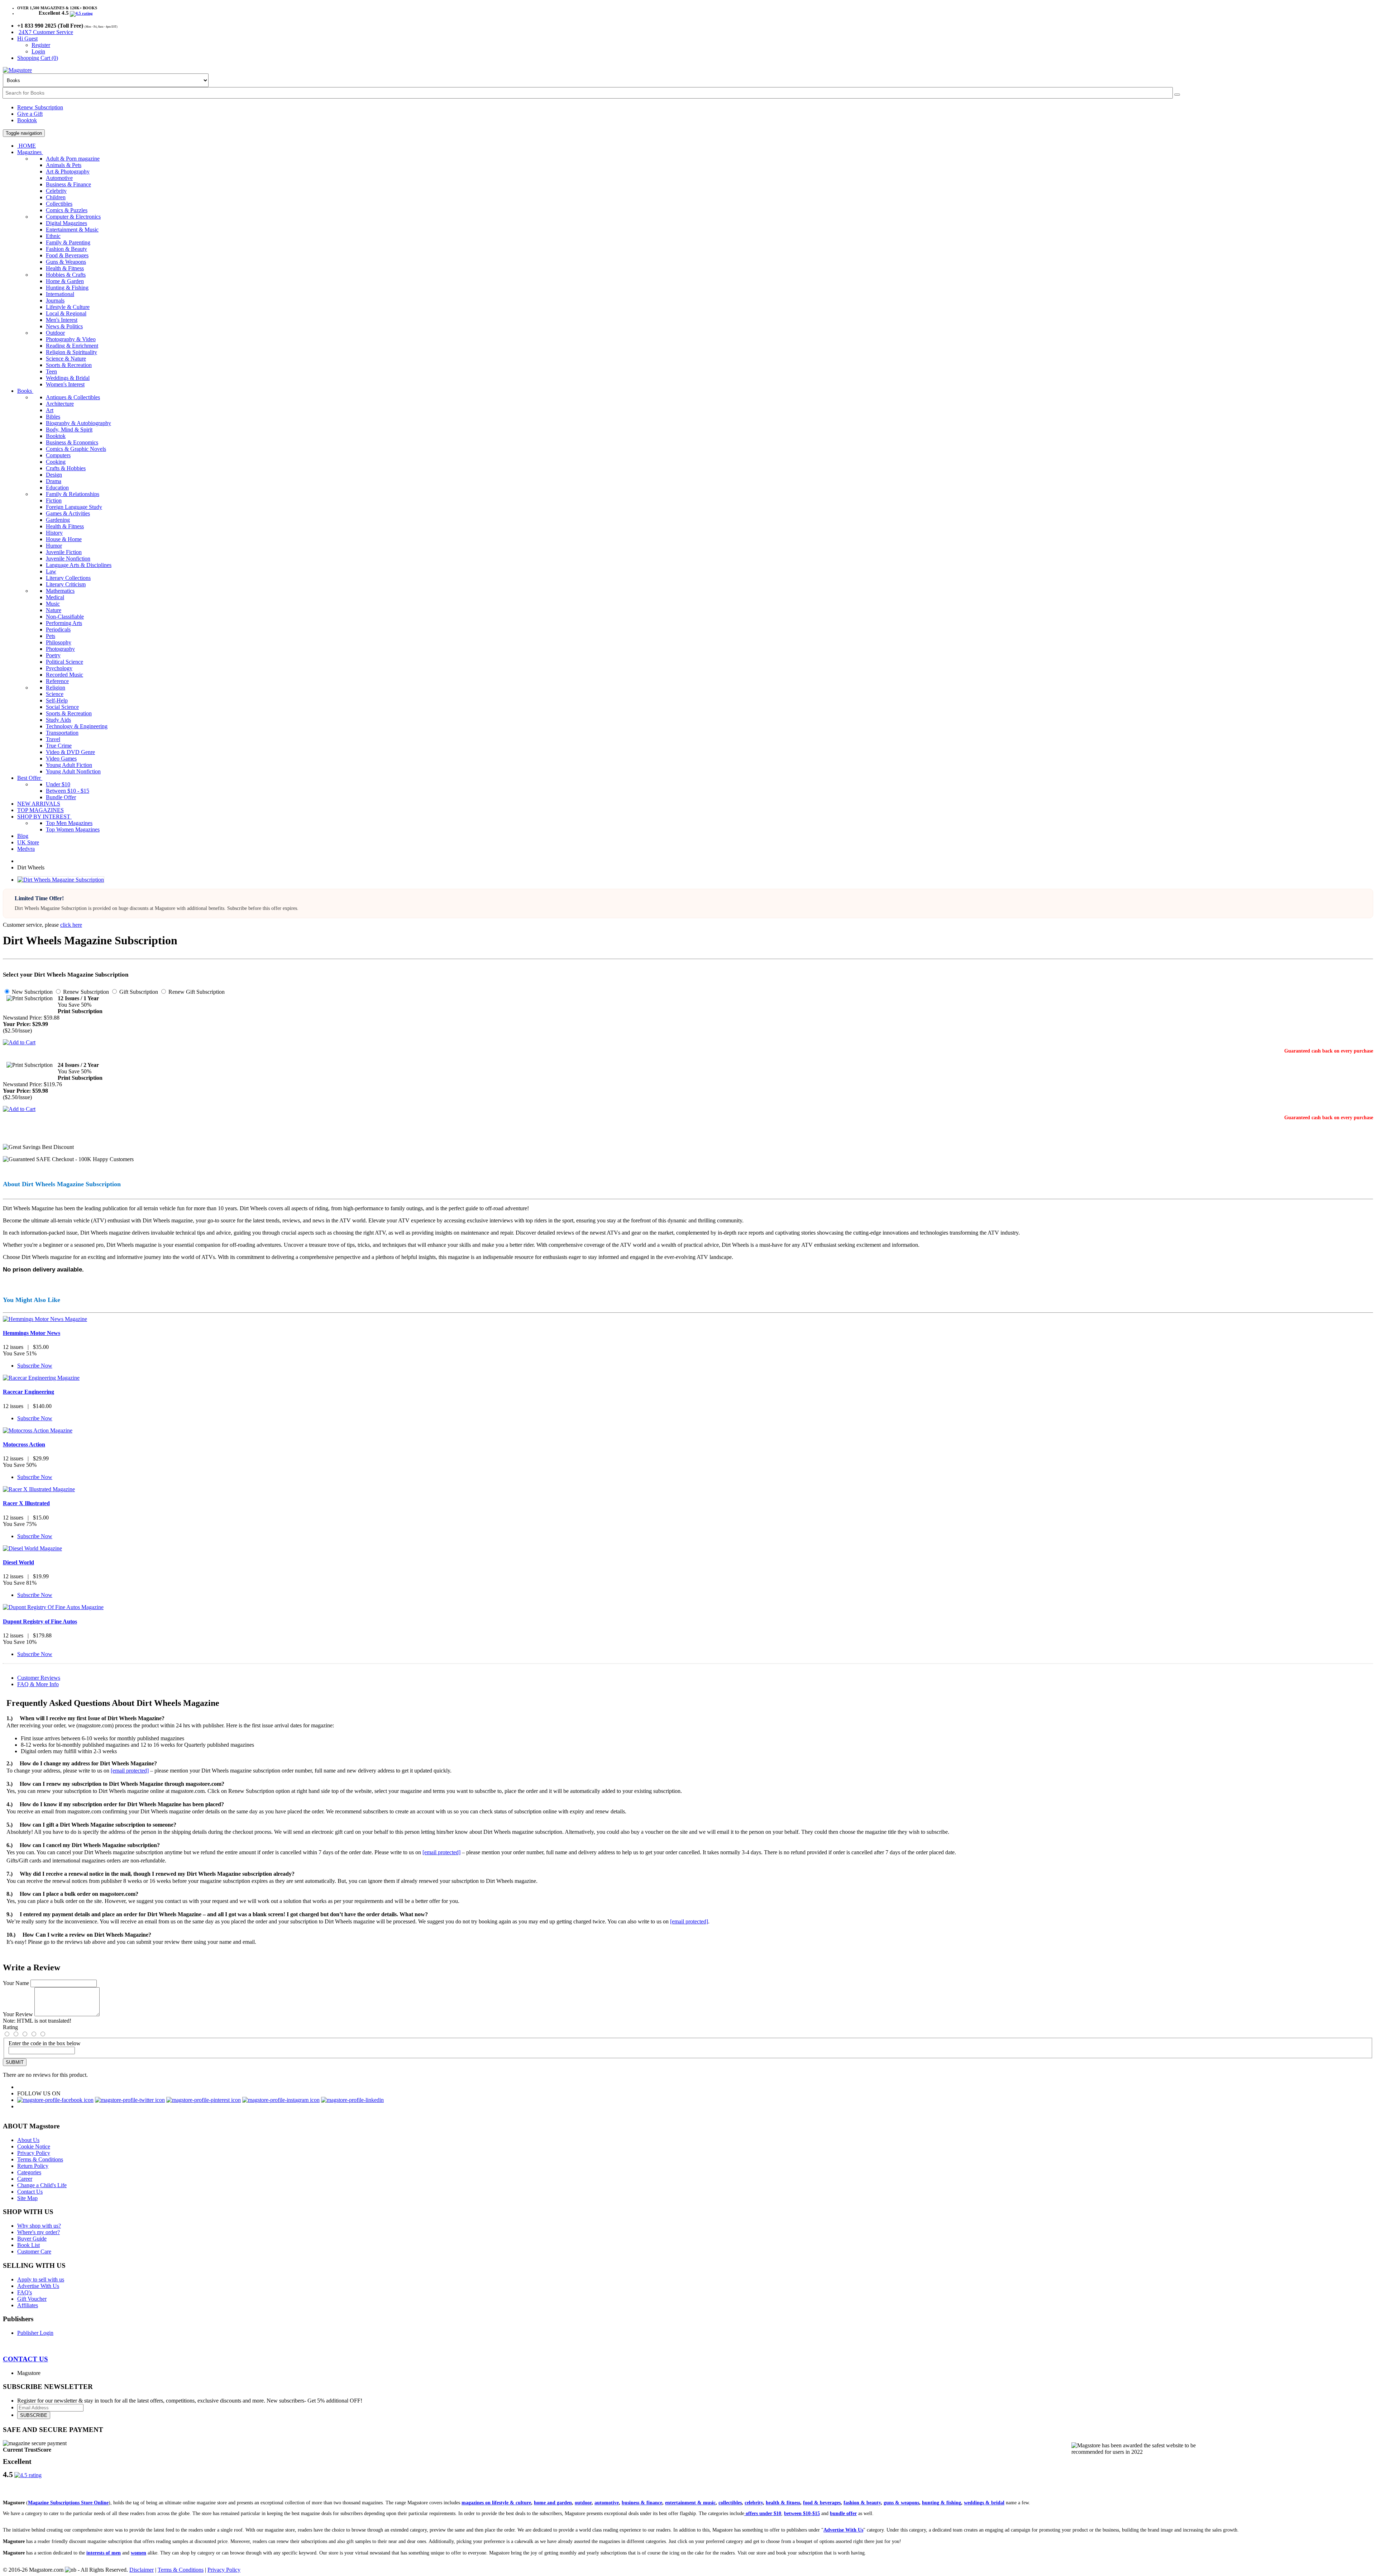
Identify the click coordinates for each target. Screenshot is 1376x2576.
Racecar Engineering (28, 1392)
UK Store (28, 842)
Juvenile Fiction (64, 552)
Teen (51, 371)
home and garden (553, 2503)
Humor (54, 546)
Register (41, 45)
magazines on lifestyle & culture (496, 2503)
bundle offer (843, 2513)
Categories (29, 2172)
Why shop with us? (39, 2226)
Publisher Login (35, 2333)
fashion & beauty (862, 2503)
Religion (56, 688)
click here (71, 925)
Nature (54, 610)
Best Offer (30, 778)
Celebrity (56, 191)
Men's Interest (62, 320)
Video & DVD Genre (70, 752)
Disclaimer (142, 2570)
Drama (54, 481)
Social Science (62, 707)
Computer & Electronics (73, 217)
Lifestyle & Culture (68, 307)
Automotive (59, 178)
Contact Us (30, 2192)
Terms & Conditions (40, 2159)
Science (55, 694)
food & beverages (822, 2503)
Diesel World (18, 1562)
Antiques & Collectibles (73, 397)
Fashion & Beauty (66, 249)
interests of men (104, 2553)
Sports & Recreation (69, 365)
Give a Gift (30, 114)
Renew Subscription (40, 107)
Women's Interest (65, 384)
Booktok (27, 120)
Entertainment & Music (72, 230)
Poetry (53, 655)
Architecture (60, 404)
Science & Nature (66, 359)
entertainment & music (690, 2503)
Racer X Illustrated (26, 1503)
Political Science (64, 662)
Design (54, 475)
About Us (28, 2140)
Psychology (59, 668)
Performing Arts (64, 623)
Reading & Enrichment (72, 346)
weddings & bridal (984, 2503)
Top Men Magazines (69, 823)
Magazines (30, 152)
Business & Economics (72, 442)
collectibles (730, 2503)
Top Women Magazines (73, 829)
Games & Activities (68, 513)
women (138, 2553)
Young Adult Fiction (69, 765)
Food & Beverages (67, 255)
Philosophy (59, 642)
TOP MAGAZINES (40, 810)
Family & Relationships (73, 494)
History (54, 533)
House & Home (64, 539)
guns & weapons (901, 2503)
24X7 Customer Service (46, 32)
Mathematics (60, 591)
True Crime (59, 746)
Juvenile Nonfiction (68, 559)
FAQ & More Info (38, 1684)
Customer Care (34, 2251)
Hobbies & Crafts (66, 275)
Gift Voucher (32, 2299)
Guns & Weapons (66, 262)
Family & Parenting (68, 242)
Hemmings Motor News (32, 1333)
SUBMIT (15, 2062)
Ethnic (53, 236)
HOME (27, 146)
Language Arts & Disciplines (79, 565)
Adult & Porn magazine (73, 159)
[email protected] (130, 1771)
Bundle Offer (61, 797)
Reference (57, 681)
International (60, 294)
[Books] (1177, 95)
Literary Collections (68, 578)
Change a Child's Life (42, 2185)
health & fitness (783, 2503)
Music (53, 604)
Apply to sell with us (41, 2279)
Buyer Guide (32, 2239)
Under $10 (58, 784)
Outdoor (55, 333)
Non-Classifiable (65, 617)
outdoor (583, 2503)
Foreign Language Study (74, 507)
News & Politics (64, 326)
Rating (10, 2027)
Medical (55, 597)
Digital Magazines (66, 223)
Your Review (18, 2014)
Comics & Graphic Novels (76, 449)
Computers (58, 455)
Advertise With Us (38, 2286)
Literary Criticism (66, 584)
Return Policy (33, 2166)
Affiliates (28, 2305)
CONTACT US (25, 2359)
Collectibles (59, 204)
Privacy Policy (34, 2153)
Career (25, 2179)
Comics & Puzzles (67, 210)
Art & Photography (68, 171)
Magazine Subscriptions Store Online (68, 2503)
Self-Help (57, 700)
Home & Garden (65, 281)
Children (56, 197)
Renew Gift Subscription (196, 992)
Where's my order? (39, 2232)
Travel (53, 739)
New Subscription (32, 992)
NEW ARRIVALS (39, 804)
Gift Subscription (138, 992)
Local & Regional (66, 313)
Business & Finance (68, 184)
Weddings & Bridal (68, 378)
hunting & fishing (942, 2503)
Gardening (58, 520)
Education (57, 488)
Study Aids (58, 720)
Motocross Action (24, 1444)
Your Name (16, 1983)
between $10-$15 (802, 2513)
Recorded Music (64, 675)
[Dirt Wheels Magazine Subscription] (61, 880)
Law (51, 571)
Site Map (27, 2198)
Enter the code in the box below (45, 2043)
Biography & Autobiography (78, 423)
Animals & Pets (64, 165)
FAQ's (25, 2292)
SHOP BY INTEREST (44, 817)
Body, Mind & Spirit (69, 430)
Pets (51, 636)
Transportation (62, 733)
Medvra (26, 849)
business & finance (642, 2503)
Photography (60, 649)
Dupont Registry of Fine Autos (40, 1621)
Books (25, 391)
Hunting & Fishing (67, 288)
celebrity (754, 2503)
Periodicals (58, 629)
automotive (607, 2503)
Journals (55, 300)
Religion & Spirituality (71, 352)
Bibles (53, 417)
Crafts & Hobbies (66, 468)
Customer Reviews (39, 1678)
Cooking (56, 462)
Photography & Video (71, 339)
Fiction (54, 500)
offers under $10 (763, 2513)
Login (38, 51)
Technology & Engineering (77, 726)
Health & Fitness (65, 268)
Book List (28, 2245)
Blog (23, 836)
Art (50, 410)
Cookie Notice (34, 2146)
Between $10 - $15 (68, 791)
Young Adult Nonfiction (73, 771)
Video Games (61, 759)
